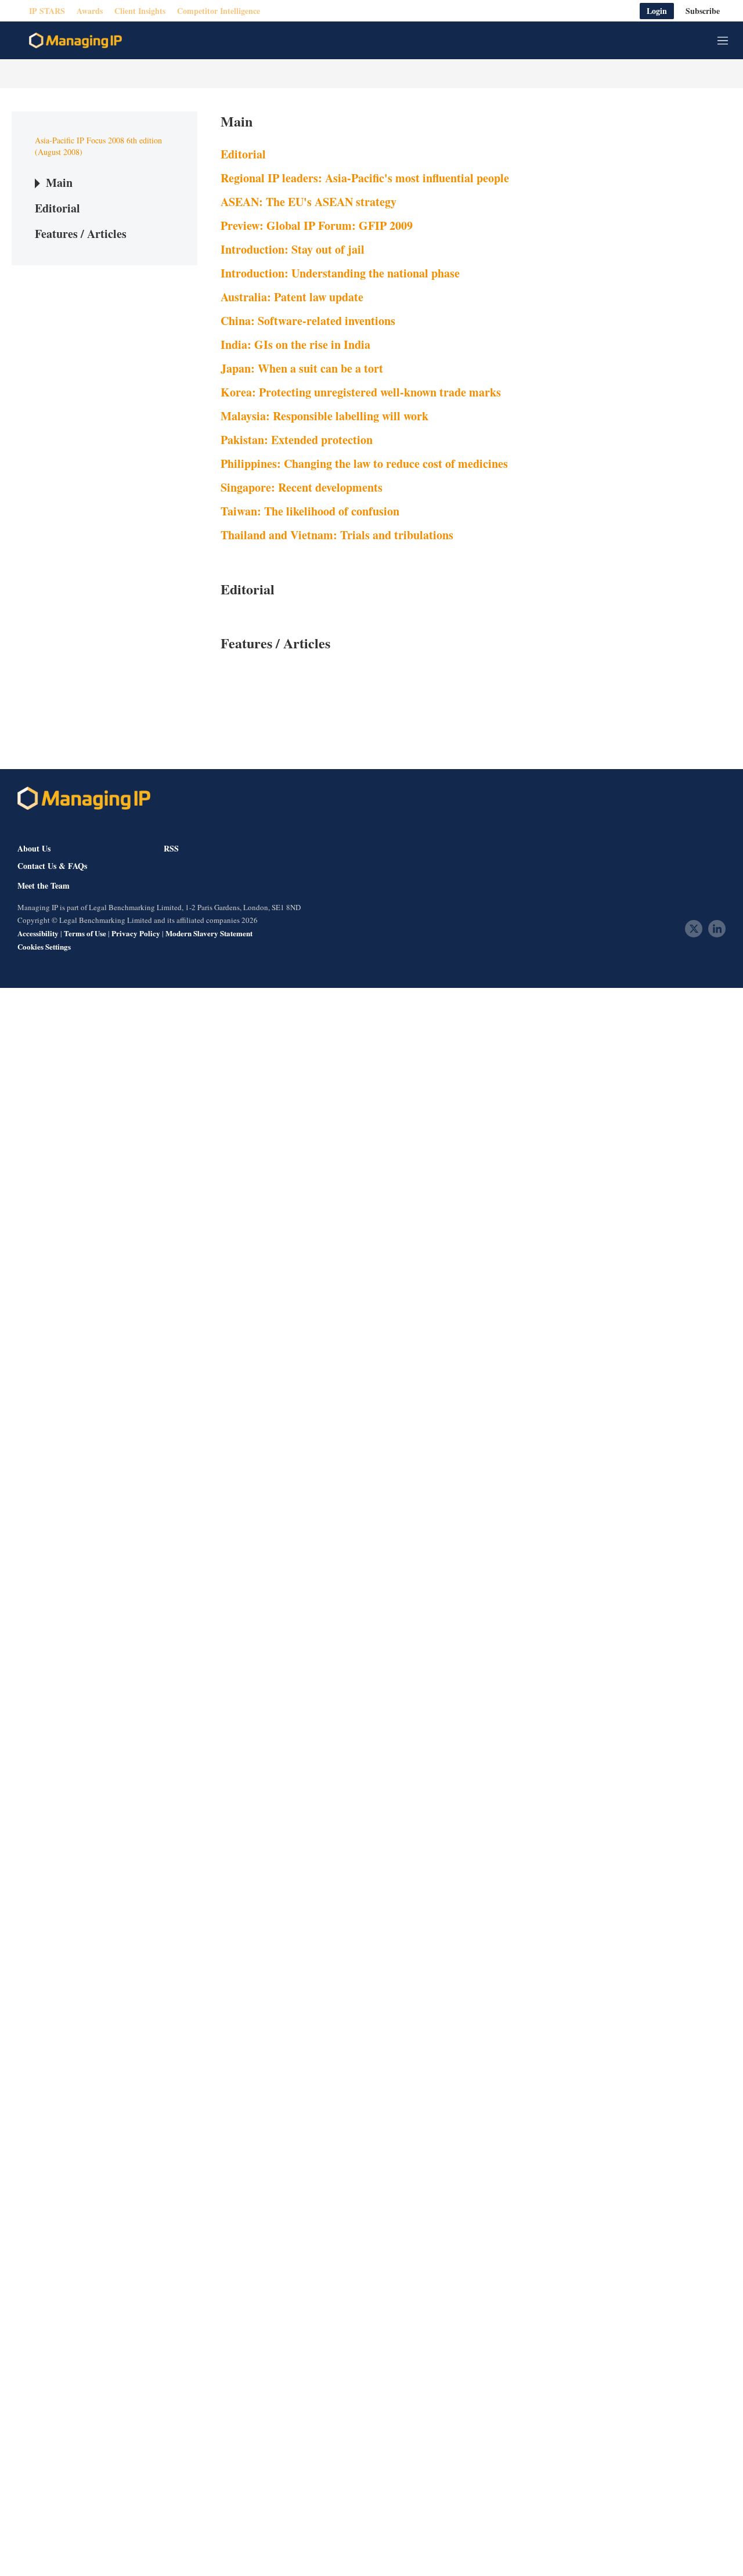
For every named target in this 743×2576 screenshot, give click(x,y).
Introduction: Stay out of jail (293, 249)
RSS (171, 848)
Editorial (57, 208)
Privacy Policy (136, 933)
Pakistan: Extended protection (297, 440)
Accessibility (38, 933)
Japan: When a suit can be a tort (302, 368)
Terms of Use (85, 933)
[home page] (75, 41)
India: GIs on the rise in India (295, 344)
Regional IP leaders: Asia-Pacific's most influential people (365, 178)
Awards (90, 11)
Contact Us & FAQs (52, 866)
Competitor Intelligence (219, 11)
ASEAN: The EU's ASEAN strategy (309, 202)
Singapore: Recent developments (302, 487)
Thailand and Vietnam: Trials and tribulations (337, 535)
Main (59, 183)
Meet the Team (44, 886)
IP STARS (47, 11)
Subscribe (703, 11)
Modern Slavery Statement (209, 933)
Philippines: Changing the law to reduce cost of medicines (364, 463)
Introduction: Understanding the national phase (340, 273)
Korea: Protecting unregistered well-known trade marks (361, 392)
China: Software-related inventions (308, 321)
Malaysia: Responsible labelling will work (324, 416)
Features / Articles (81, 234)
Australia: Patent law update (292, 297)
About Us (34, 848)
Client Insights (140, 11)
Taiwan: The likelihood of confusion (310, 511)
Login (657, 11)
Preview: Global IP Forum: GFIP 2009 (317, 226)
